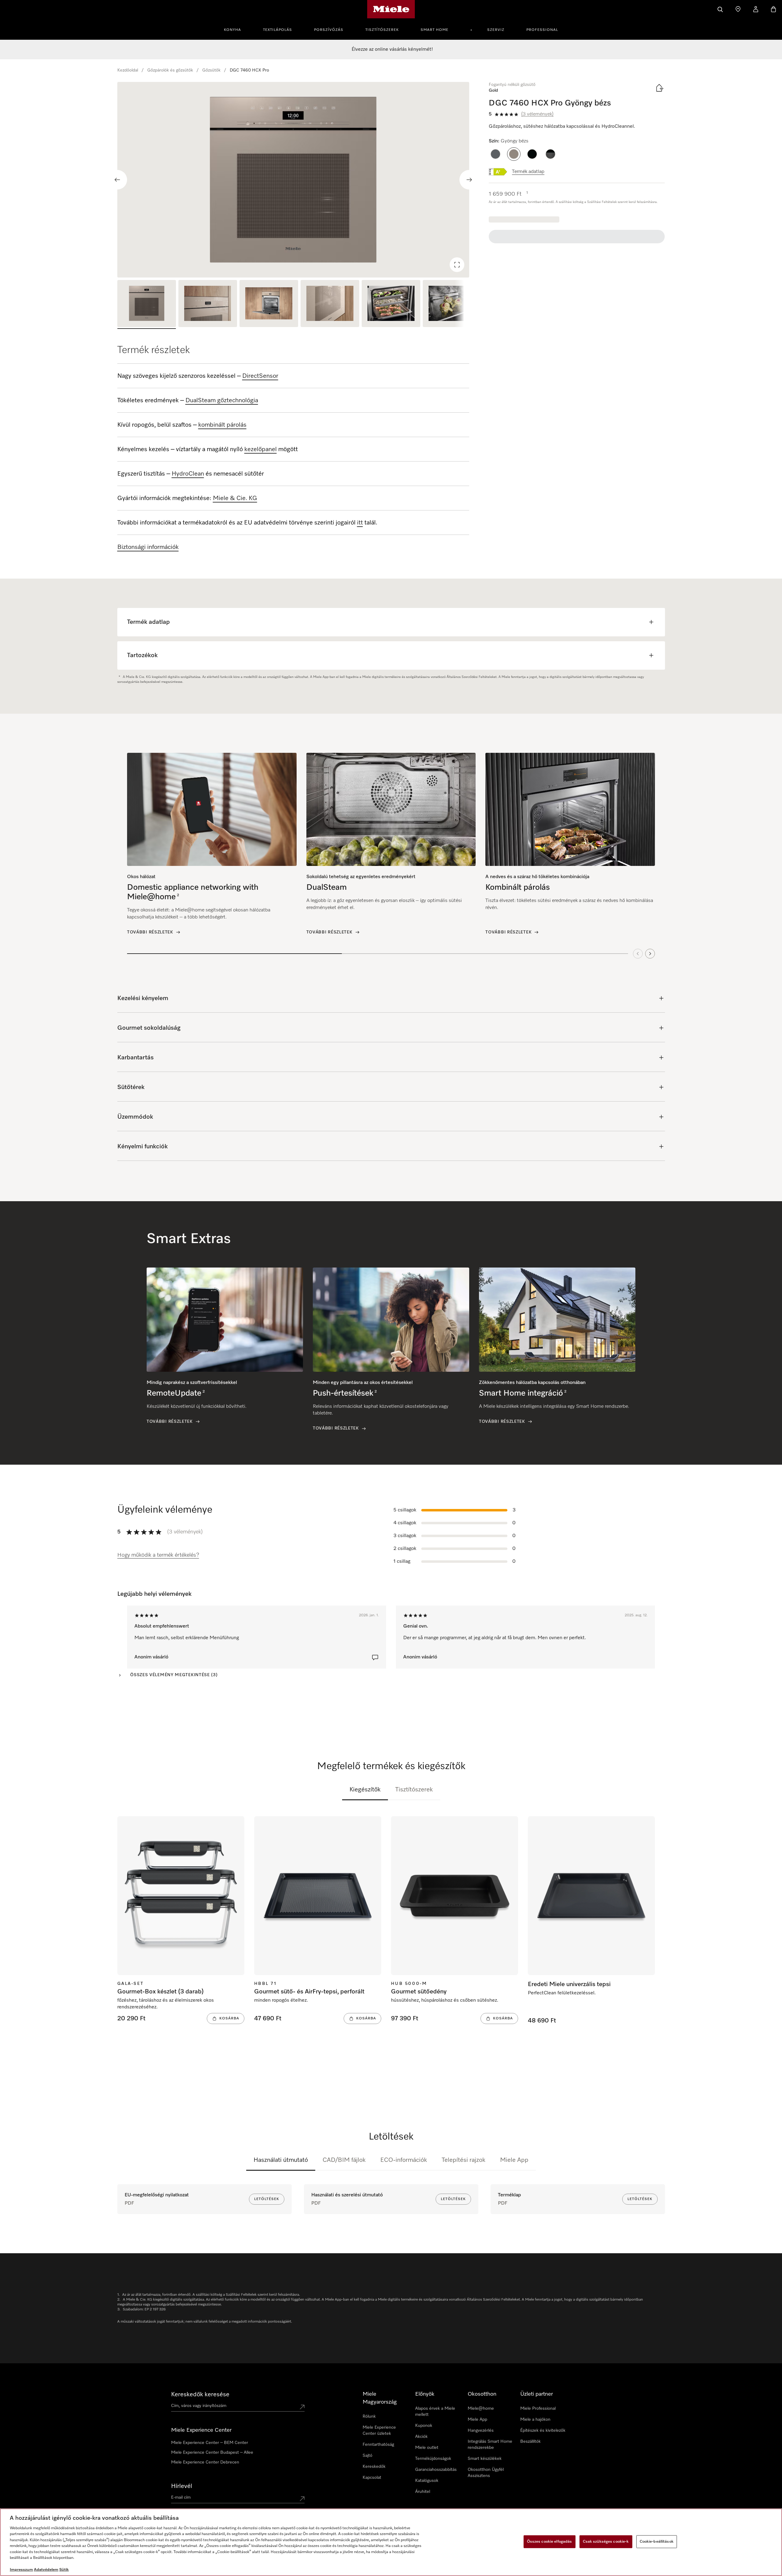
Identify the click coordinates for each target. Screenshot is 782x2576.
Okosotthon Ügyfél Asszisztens (486, 2473)
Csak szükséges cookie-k (606, 2542)
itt (360, 523)
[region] (293, 180)
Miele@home (481, 2409)
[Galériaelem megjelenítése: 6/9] (452, 304)
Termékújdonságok (433, 2459)
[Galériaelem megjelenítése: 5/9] (391, 304)
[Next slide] (469, 180)
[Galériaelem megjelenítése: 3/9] (269, 304)
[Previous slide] (117, 180)
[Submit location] (302, 2407)
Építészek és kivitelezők (543, 2431)
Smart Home (435, 30)
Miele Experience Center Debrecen (205, 2462)
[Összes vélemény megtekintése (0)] (375, 1658)
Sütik (64, 2570)
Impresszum (21, 2570)
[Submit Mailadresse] (302, 2499)
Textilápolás (278, 30)
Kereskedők (374, 2467)
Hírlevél (182, 2486)
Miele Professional (538, 2409)
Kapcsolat (372, 2478)
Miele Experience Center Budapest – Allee (212, 2453)
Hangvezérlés (481, 2431)
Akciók (421, 2437)
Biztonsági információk (148, 547)
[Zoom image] (457, 265)
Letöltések (267, 2199)
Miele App (514, 2160)
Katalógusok (427, 2481)
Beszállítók (530, 2442)
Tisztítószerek (382, 30)
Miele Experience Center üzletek (379, 2431)
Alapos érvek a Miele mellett (435, 2412)
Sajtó (367, 2456)
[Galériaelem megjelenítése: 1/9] (147, 304)
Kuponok (424, 2426)
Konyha (232, 30)
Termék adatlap (528, 172)
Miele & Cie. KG (235, 498)
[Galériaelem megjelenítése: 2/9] (208, 304)
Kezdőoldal (128, 70)
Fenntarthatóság (378, 2445)
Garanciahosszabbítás (436, 2470)
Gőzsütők (211, 70)
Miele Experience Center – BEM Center (210, 2443)
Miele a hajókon (535, 2420)
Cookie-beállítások (657, 2542)
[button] (495, 154)
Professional (542, 30)
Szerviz (496, 30)
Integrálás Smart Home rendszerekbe (490, 2445)
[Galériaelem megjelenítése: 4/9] (330, 304)
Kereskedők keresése (200, 2394)
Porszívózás (329, 30)
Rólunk (369, 2416)
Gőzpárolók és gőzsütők (170, 70)
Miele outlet (427, 2448)
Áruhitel (423, 2492)
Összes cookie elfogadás (550, 2542)
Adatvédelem (46, 2570)
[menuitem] (236, 29)
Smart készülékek (485, 2459)
